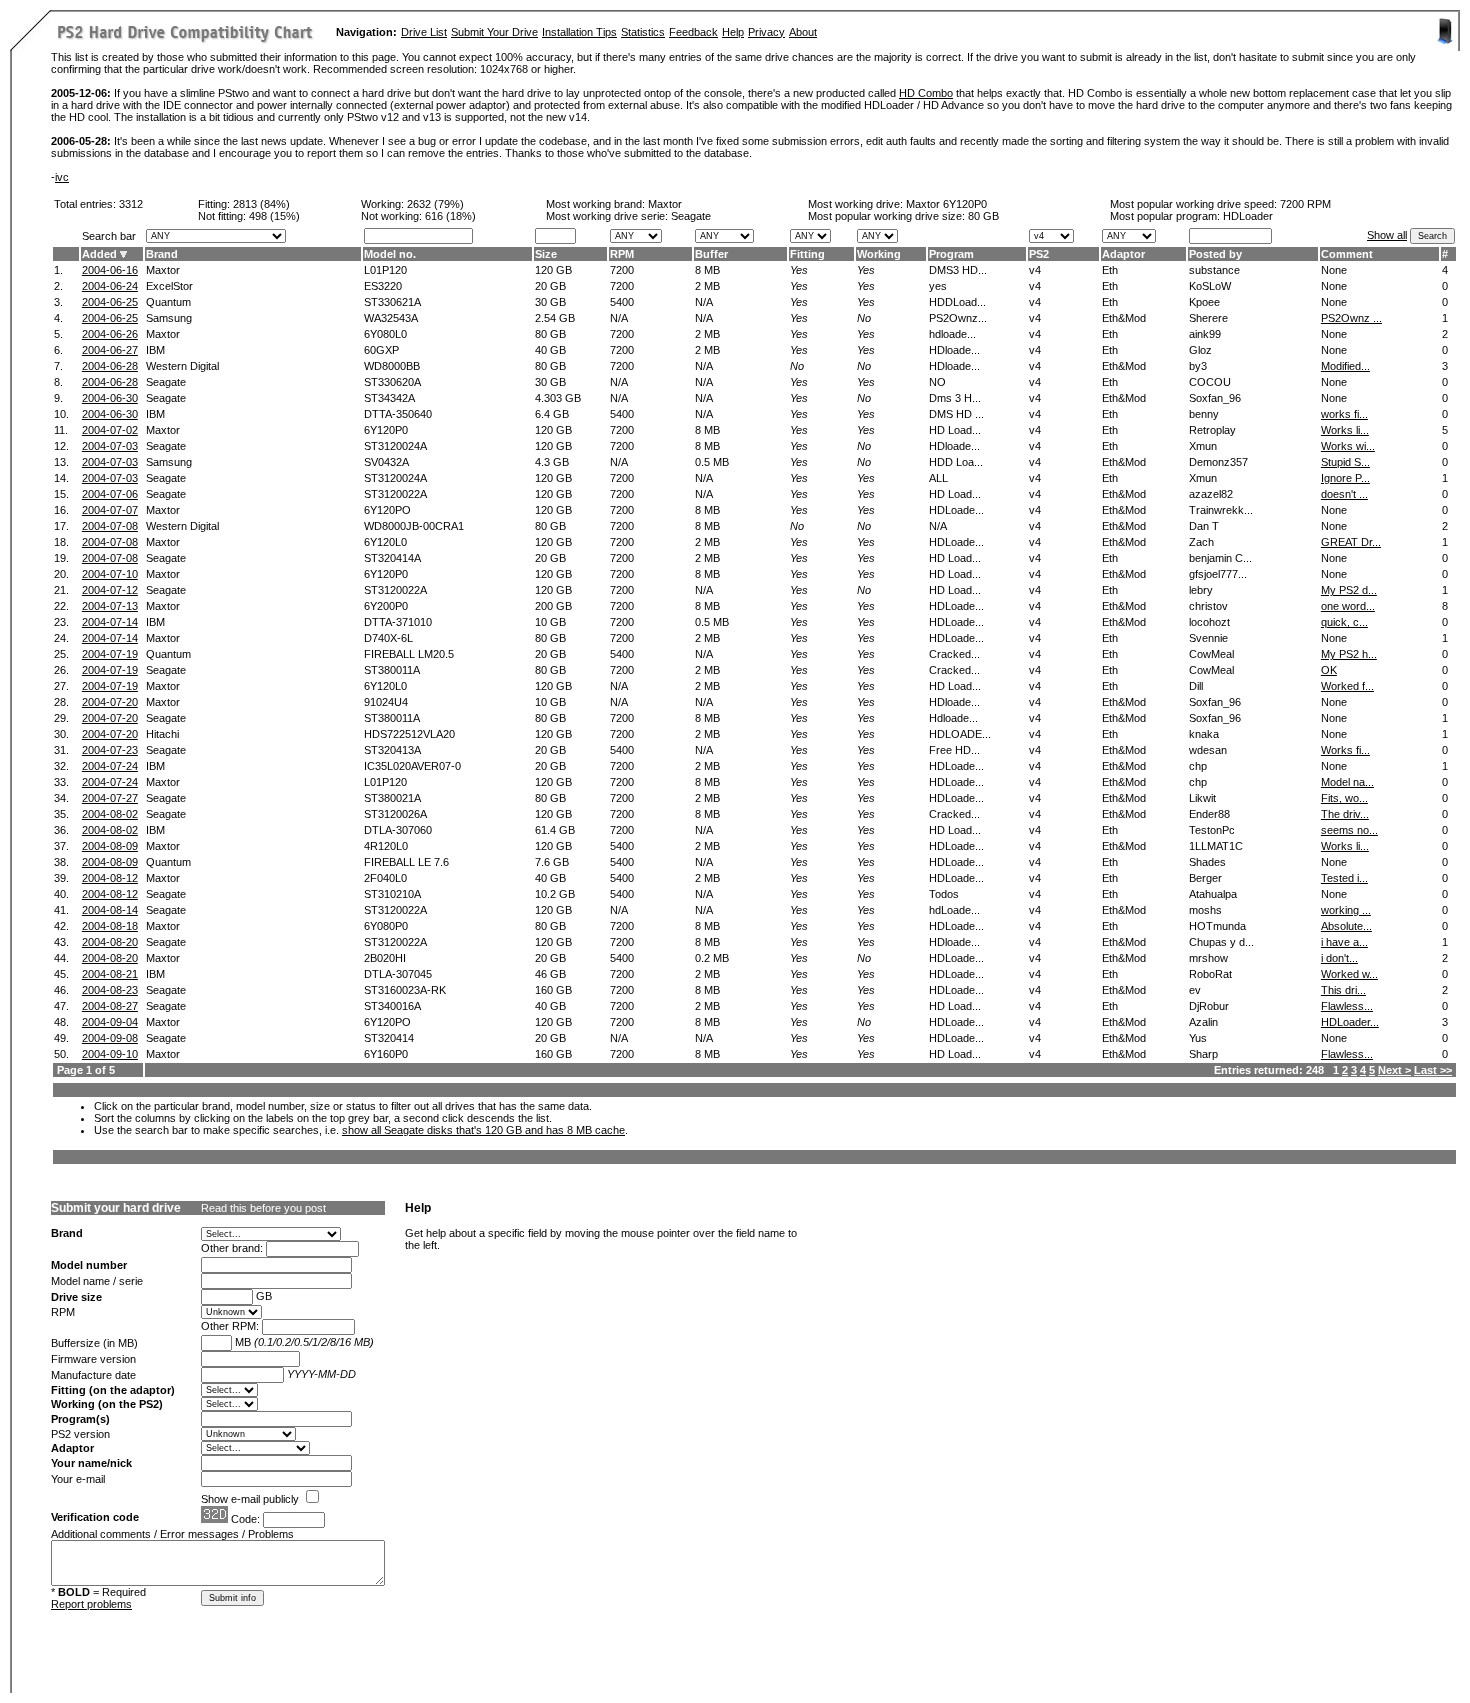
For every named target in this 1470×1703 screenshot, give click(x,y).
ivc (62, 177)
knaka (1204, 734)
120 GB (553, 270)
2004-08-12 (110, 878)
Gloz (1200, 350)
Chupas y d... (1221, 942)
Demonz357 (1218, 462)
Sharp (1203, 1054)
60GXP (381, 350)
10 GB (550, 622)
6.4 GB (552, 414)
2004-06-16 (110, 270)
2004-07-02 (110, 430)
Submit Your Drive (494, 32)
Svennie (1208, 638)
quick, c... (1344, 622)
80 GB (983, 216)
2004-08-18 (110, 926)
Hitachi (162, 734)
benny (1204, 414)
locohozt (1209, 622)
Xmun (1203, 446)
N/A (704, 302)
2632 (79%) (435, 204)
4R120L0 (386, 846)
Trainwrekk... (1221, 510)
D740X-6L (388, 638)
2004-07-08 (110, 526)
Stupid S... (1345, 462)
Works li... (1345, 430)
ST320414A (392, 558)
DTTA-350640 (398, 414)
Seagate (166, 382)
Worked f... (1347, 686)
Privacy (766, 32)
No (864, 318)
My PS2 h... (1349, 654)
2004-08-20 (110, 942)
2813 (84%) (261, 204)
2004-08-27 (110, 1006)
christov (1208, 606)
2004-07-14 (110, 622)
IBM (155, 350)
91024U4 (386, 702)
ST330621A (392, 302)
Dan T (1204, 526)
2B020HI (385, 958)
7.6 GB (552, 862)
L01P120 (385, 270)
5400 (622, 302)
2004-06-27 (110, 350)
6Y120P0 (386, 430)
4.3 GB (552, 462)
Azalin (1203, 1022)
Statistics (643, 32)
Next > (1394, 1070)
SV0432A (386, 462)
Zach (1201, 542)
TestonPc (1212, 830)
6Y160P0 (386, 1054)
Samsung (169, 318)
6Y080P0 (386, 926)
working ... (1346, 910)
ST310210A (392, 894)
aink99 (1205, 334)
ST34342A (389, 398)
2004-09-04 (110, 1022)
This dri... (1343, 990)
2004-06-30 (110, 398)
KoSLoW (1210, 286)
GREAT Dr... (1351, 542)
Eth (1110, 270)
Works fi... (1345, 750)
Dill (1196, 686)
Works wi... (1348, 446)
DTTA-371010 (398, 622)
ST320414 (389, 1038)
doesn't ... (1344, 494)
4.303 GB (558, 398)
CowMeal (1211, 654)
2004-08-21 (110, 974)
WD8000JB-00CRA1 (414, 526)
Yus (1198, 1038)
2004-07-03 (110, 446)
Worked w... (1349, 974)
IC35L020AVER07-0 (412, 766)
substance (1214, 270)
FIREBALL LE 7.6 (406, 862)
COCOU (1210, 382)
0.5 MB (712, 462)
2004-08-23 (110, 990)
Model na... (1347, 782)
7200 (622, 270)
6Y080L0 (385, 334)
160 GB (553, 990)
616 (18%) (450, 216)
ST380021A (392, 798)
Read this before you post (263, 1208)
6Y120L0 (385, 542)
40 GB (550, 350)
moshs (1205, 910)
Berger (1205, 878)
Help (733, 32)
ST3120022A (395, 494)
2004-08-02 (110, 814)
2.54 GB (555, 318)
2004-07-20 (110, 702)
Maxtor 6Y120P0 (946, 204)
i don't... (1339, 958)
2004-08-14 (110, 910)
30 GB (550, 302)
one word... (1348, 606)
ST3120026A (395, 814)
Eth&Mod (1124, 318)
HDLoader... (1350, 1022)
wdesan (1208, 750)
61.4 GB (555, 830)
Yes (799, 270)
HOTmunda (1217, 926)
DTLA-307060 (398, 830)
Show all (1387, 235)
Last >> (1433, 1070)
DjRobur (1209, 1006)
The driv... (1345, 814)
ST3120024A (395, 446)
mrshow (1208, 958)
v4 (1035, 270)
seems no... (1349, 830)
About (803, 32)
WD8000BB (392, 366)
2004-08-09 (110, 846)
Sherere (1208, 318)
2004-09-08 (110, 1038)
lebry (1201, 590)
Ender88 (1209, 814)
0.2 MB (712, 958)
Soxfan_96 (1215, 398)
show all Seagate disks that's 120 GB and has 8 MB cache (483, 1130)
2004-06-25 (110, 302)
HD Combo (926, 93)
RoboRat (1210, 974)
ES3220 (383, 286)
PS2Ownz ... (1351, 318)
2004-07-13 (110, 606)
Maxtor (665, 204)
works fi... (1344, 414)
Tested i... (1344, 878)
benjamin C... (1220, 558)
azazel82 (1211, 494)
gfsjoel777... (1218, 574)
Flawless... (1347, 1006)
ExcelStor (169, 286)
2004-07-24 (110, 766)
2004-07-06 (110, 494)
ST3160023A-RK (405, 990)
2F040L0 (385, 878)
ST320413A (392, 750)
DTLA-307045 (398, 974)
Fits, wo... (1344, 798)
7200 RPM (1305, 204)
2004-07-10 (110, 574)
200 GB (553, 606)
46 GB (550, 974)
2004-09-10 (110, 1054)
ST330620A (392, 382)
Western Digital (182, 366)
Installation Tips (579, 32)
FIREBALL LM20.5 (409, 654)
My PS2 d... (1349, 590)
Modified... (1345, 366)
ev (1195, 990)
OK (1329, 670)
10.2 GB (555, 894)
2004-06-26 (110, 334)
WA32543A (391, 318)
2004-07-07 (110, 510)
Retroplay (1212, 430)
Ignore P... (1345, 478)
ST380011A (392, 670)
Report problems (91, 1604)
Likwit (1202, 798)
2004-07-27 (110, 798)
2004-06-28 (110, 366)
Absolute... (1346, 926)
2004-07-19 (110, 654)
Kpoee (1204, 302)
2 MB (707, 286)
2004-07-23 (110, 750)
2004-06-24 (110, 286)
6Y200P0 (386, 606)
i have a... (1344, 942)
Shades (1207, 862)
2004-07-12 (110, 590)
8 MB (707, 270)
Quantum (168, 302)
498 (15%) (274, 216)
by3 (1198, 366)
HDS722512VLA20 (409, 734)
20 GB (550, 286)
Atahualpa (1213, 894)
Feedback (693, 32)
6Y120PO (387, 510)
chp (1198, 766)
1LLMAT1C (1216, 846)
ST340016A (392, 1006)
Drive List (424, 32)
